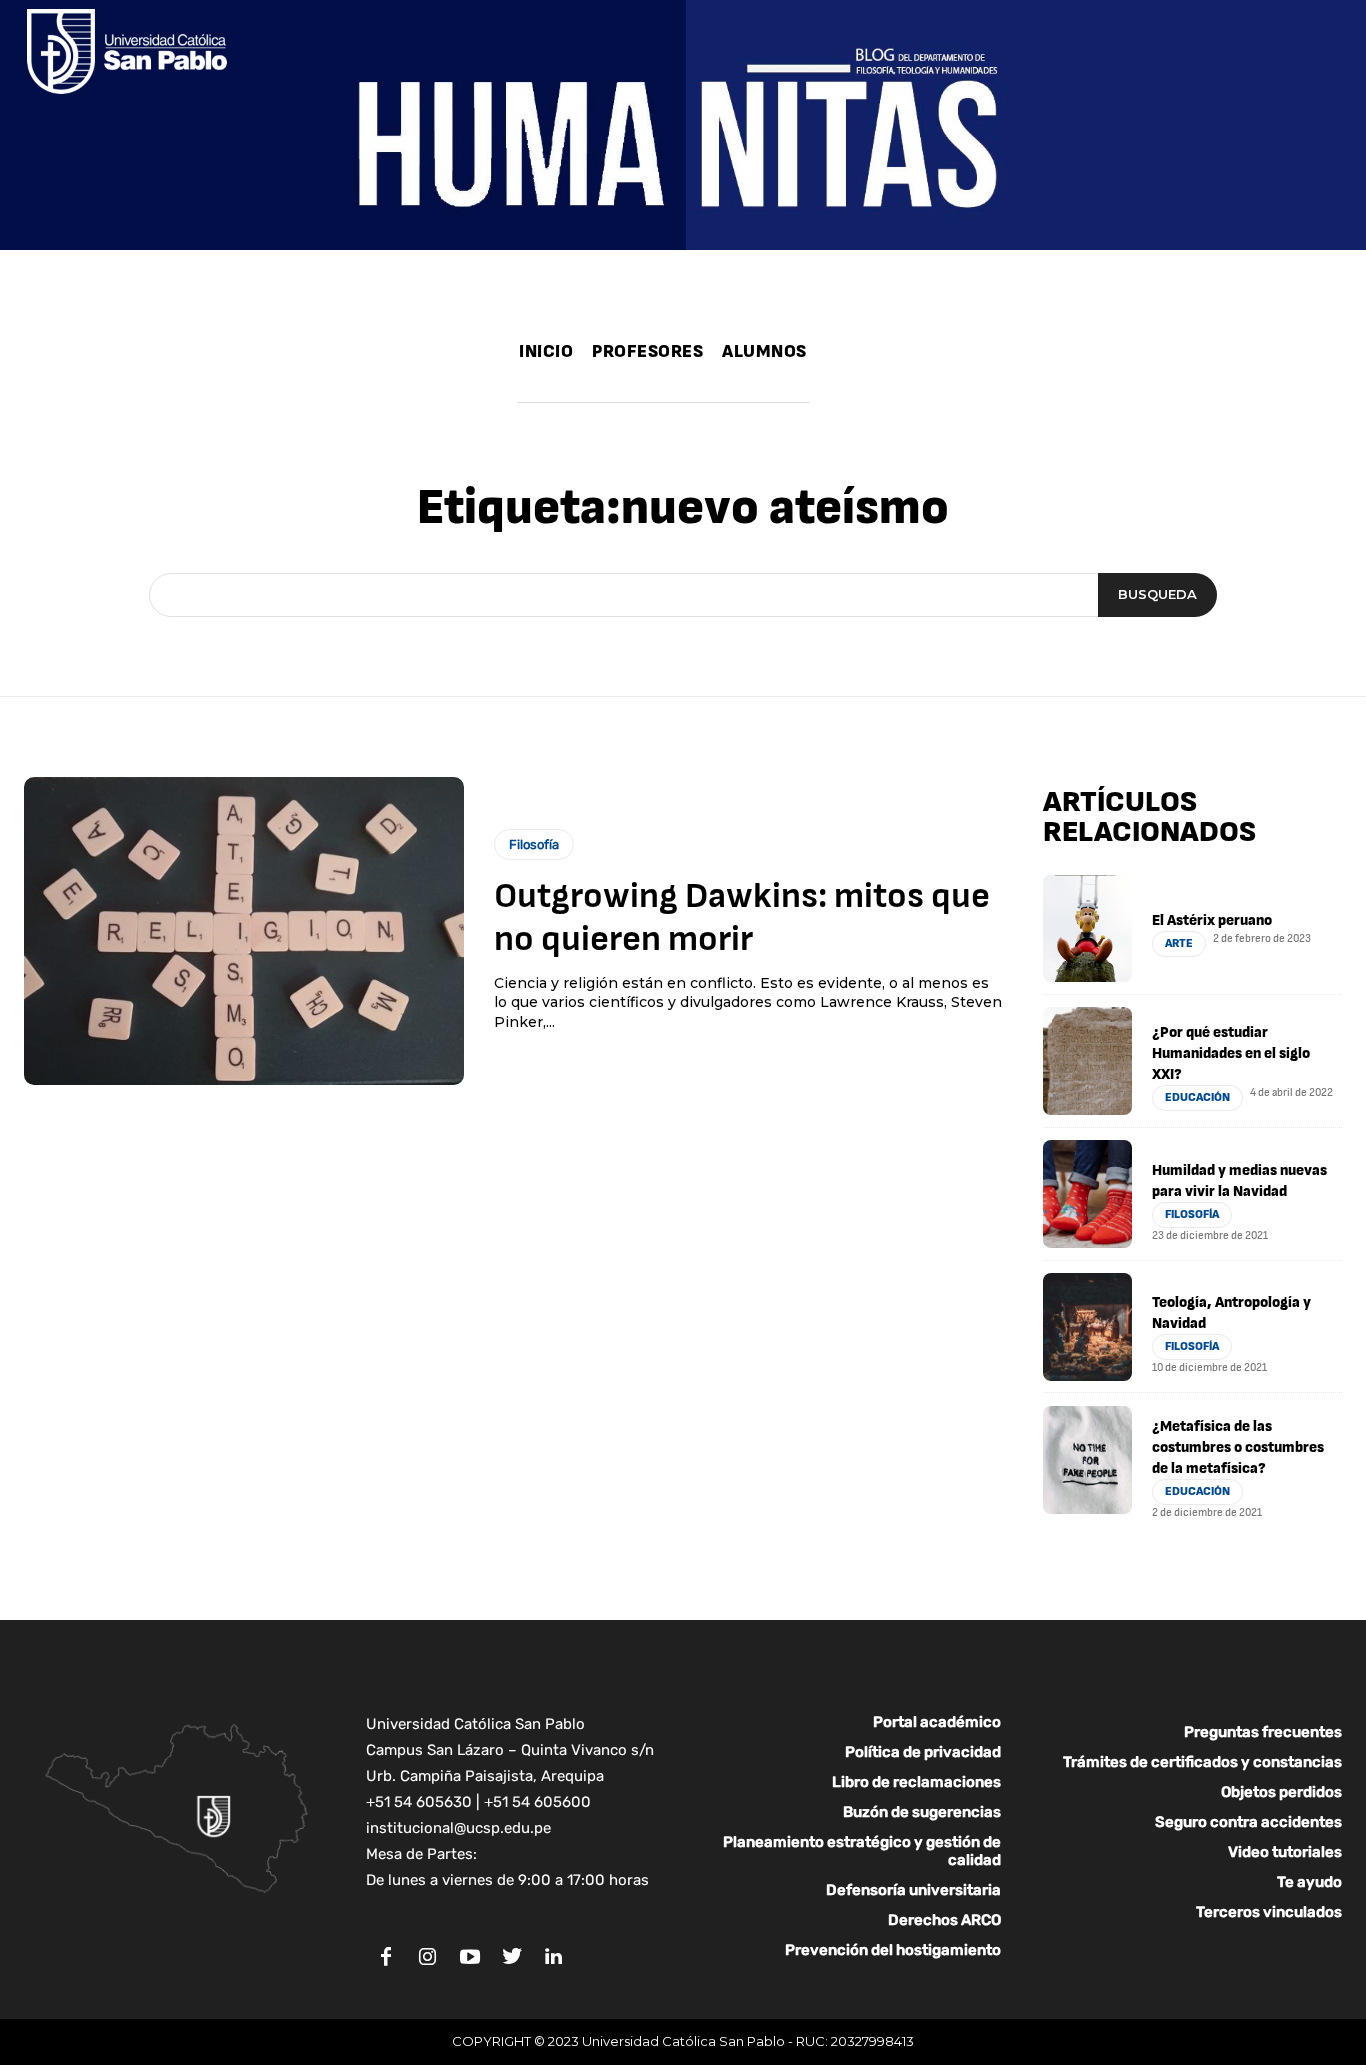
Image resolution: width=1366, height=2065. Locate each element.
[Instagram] (428, 1958)
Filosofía (534, 844)
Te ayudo (1309, 1882)
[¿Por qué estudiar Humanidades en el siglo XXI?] (1088, 1061)
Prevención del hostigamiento (893, 1950)
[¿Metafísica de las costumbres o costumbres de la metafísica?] (1088, 1460)
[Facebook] (386, 1958)
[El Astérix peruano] (1088, 929)
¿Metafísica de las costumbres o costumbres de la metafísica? (1238, 1447)
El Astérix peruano (1212, 920)
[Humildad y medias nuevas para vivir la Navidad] (1088, 1194)
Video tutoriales (1285, 1852)
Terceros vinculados (1269, 1912)
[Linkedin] (554, 1958)
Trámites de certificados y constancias (1202, 1762)
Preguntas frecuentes (1263, 1732)
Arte (1179, 943)
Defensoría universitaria (913, 1890)
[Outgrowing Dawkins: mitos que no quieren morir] (244, 931)
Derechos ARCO (944, 1920)
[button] (829, 383)
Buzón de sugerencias (922, 1812)
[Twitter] (512, 1958)
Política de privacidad (923, 1752)
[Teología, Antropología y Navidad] (1088, 1327)
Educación (1197, 1097)
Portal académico (937, 1722)
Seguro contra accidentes (1248, 1822)
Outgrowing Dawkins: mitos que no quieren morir (742, 918)
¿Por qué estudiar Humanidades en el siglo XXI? (1231, 1053)
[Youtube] (470, 1958)
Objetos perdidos (1281, 1792)
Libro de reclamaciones (916, 1782)
